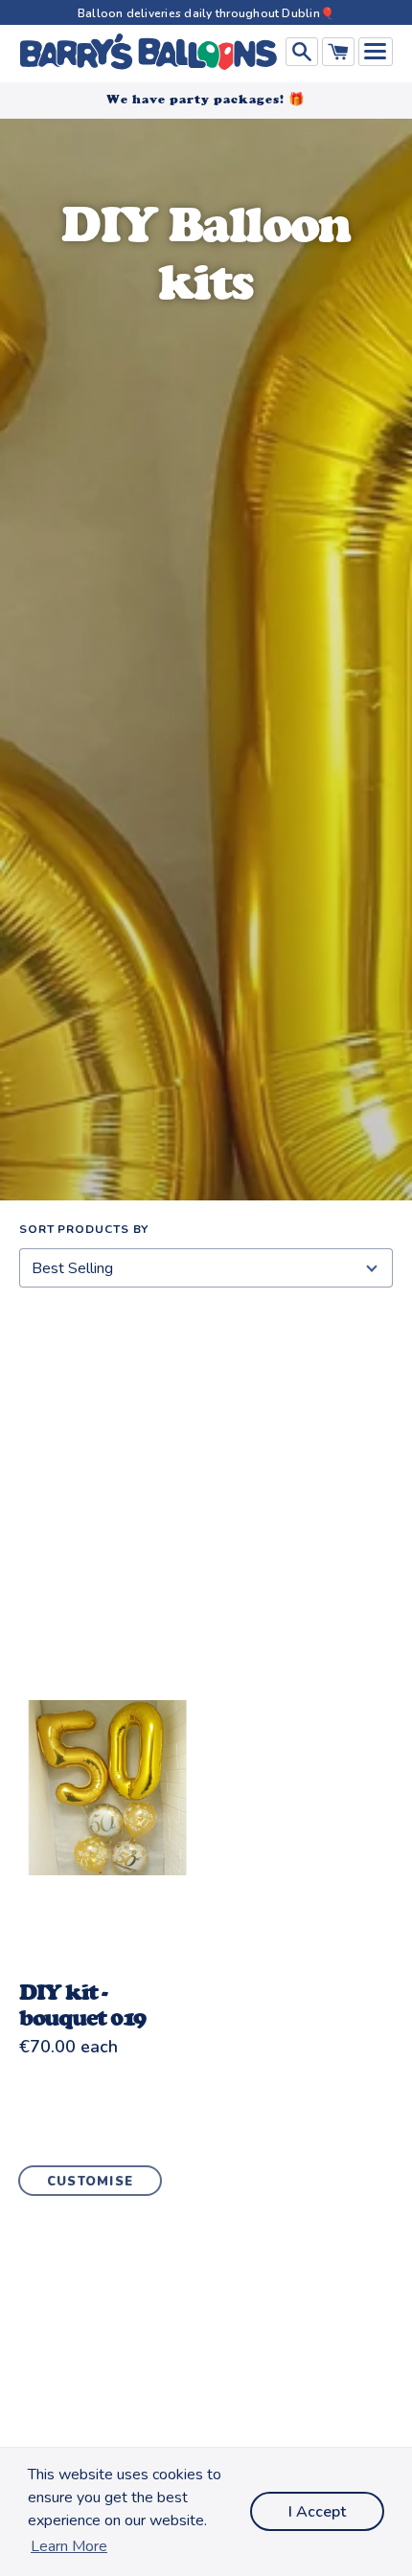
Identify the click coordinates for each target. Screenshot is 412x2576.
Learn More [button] (69, 2546)
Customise (91, 2182)
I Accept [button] (317, 2512)
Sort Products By (84, 1229)
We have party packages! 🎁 (206, 99)
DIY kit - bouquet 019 (82, 2005)
